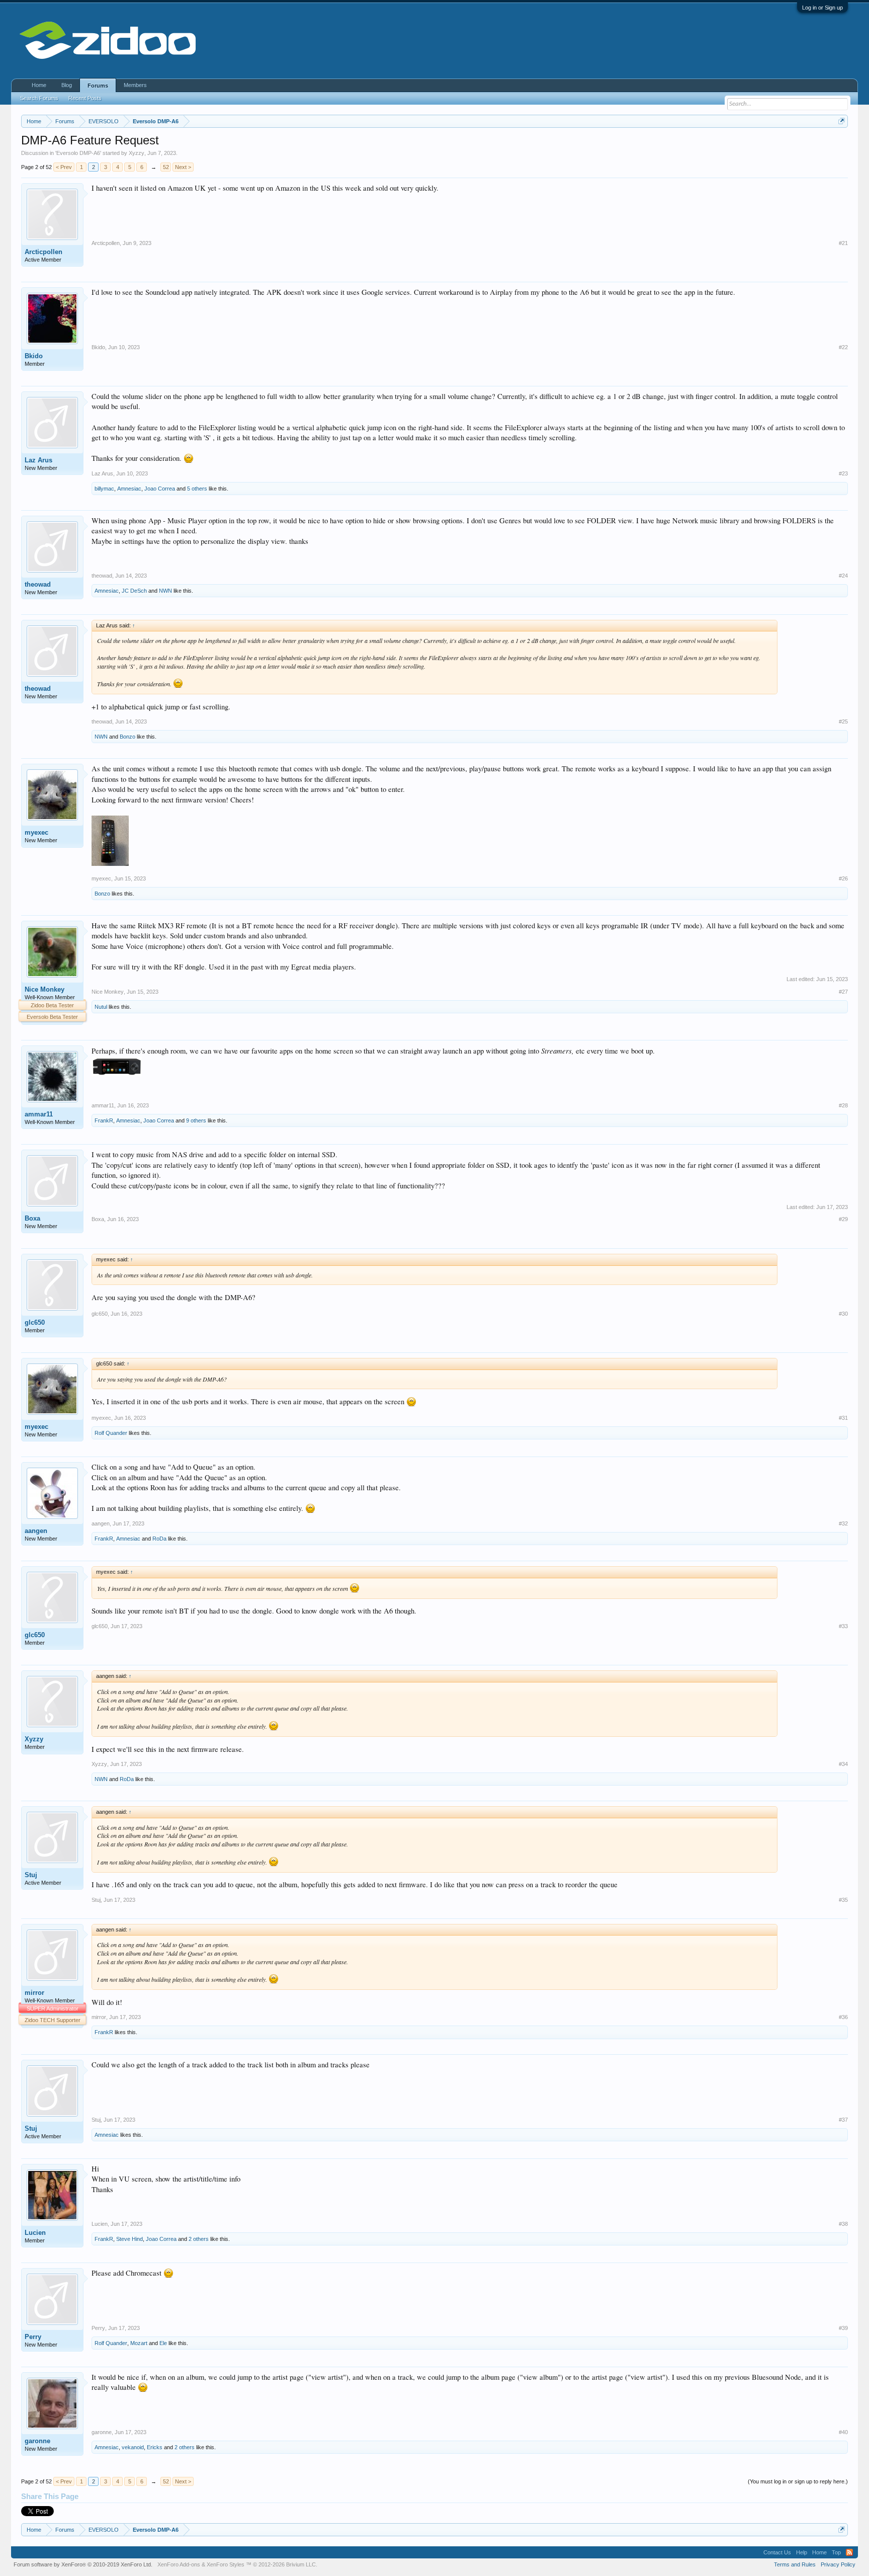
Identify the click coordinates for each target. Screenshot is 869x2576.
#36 (843, 2017)
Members (135, 85)
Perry (33, 2337)
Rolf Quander (111, 1433)
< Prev (64, 167)
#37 (843, 2120)
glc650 (35, 1322)
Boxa (32, 1218)
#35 (843, 1900)
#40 (843, 2432)
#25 (843, 721)
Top (836, 2552)
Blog (67, 85)
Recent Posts (85, 98)
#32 (843, 1523)
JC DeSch (134, 591)
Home (39, 85)
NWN (165, 591)
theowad (38, 584)
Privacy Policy (838, 2564)
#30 (843, 1314)
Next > (183, 167)
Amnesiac (129, 489)
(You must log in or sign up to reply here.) (798, 2481)
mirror (34, 1993)
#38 (843, 2224)
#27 (843, 992)
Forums (98, 86)
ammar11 (39, 1114)
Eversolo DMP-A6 (78, 153)
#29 (843, 1219)
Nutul (101, 1007)
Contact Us (777, 2552)
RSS (849, 2552)
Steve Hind (129, 2239)
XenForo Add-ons (179, 2564)
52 (166, 167)
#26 (843, 878)
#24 (843, 576)
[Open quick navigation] (842, 121)
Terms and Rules (795, 2564)
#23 (843, 473)
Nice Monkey (45, 989)
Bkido (34, 356)
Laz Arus (38, 460)
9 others (196, 1120)
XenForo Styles (226, 2564)
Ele (163, 2343)
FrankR (104, 1120)
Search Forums (39, 98)
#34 (843, 1764)
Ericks (155, 2447)
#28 (843, 1105)
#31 (843, 1418)
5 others (197, 489)
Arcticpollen (44, 252)
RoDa (159, 1539)
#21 (843, 243)
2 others (199, 2239)
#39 (843, 2328)
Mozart (139, 2343)
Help (802, 2552)
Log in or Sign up (822, 8)
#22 (843, 347)
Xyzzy (137, 153)
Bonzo (127, 737)
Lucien (35, 2233)
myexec (36, 832)
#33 (843, 1626)
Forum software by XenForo (83, 2564)
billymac (104, 489)
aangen (36, 1531)
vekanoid (133, 2447)
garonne (37, 2441)
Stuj (31, 1875)
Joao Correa (160, 489)
